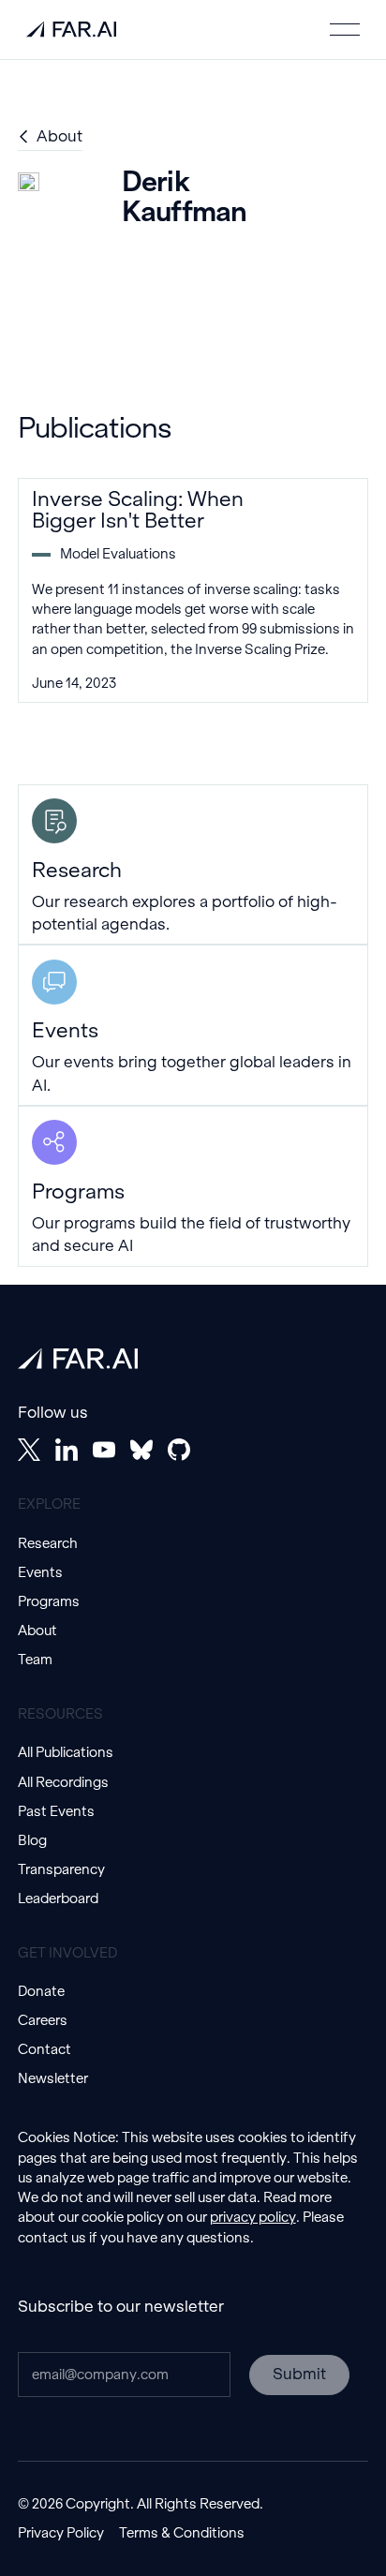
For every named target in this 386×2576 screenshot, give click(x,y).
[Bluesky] (141, 1450)
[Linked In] (67, 1450)
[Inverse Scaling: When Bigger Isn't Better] (193, 591)
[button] (345, 30)
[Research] (193, 865)
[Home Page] (71, 30)
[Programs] (193, 1186)
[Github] (179, 1450)
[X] (29, 1450)
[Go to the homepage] (78, 1359)
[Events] (193, 1025)
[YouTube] (104, 1450)
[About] (51, 137)
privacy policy (253, 2217)
